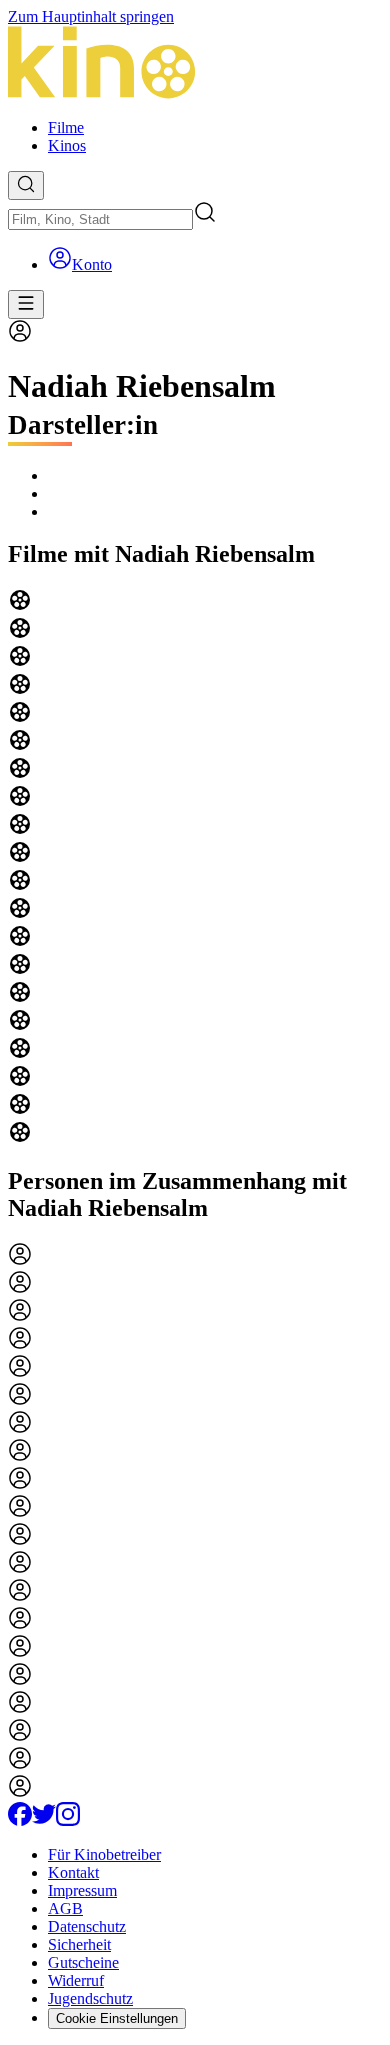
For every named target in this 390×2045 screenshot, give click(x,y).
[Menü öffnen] (26, 304)
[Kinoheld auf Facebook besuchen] (20, 1820)
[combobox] (100, 219)
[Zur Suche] (26, 185)
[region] (195, 868)
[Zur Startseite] (195, 64)
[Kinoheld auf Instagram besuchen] (68, 1820)
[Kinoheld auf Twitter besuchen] (44, 1820)
